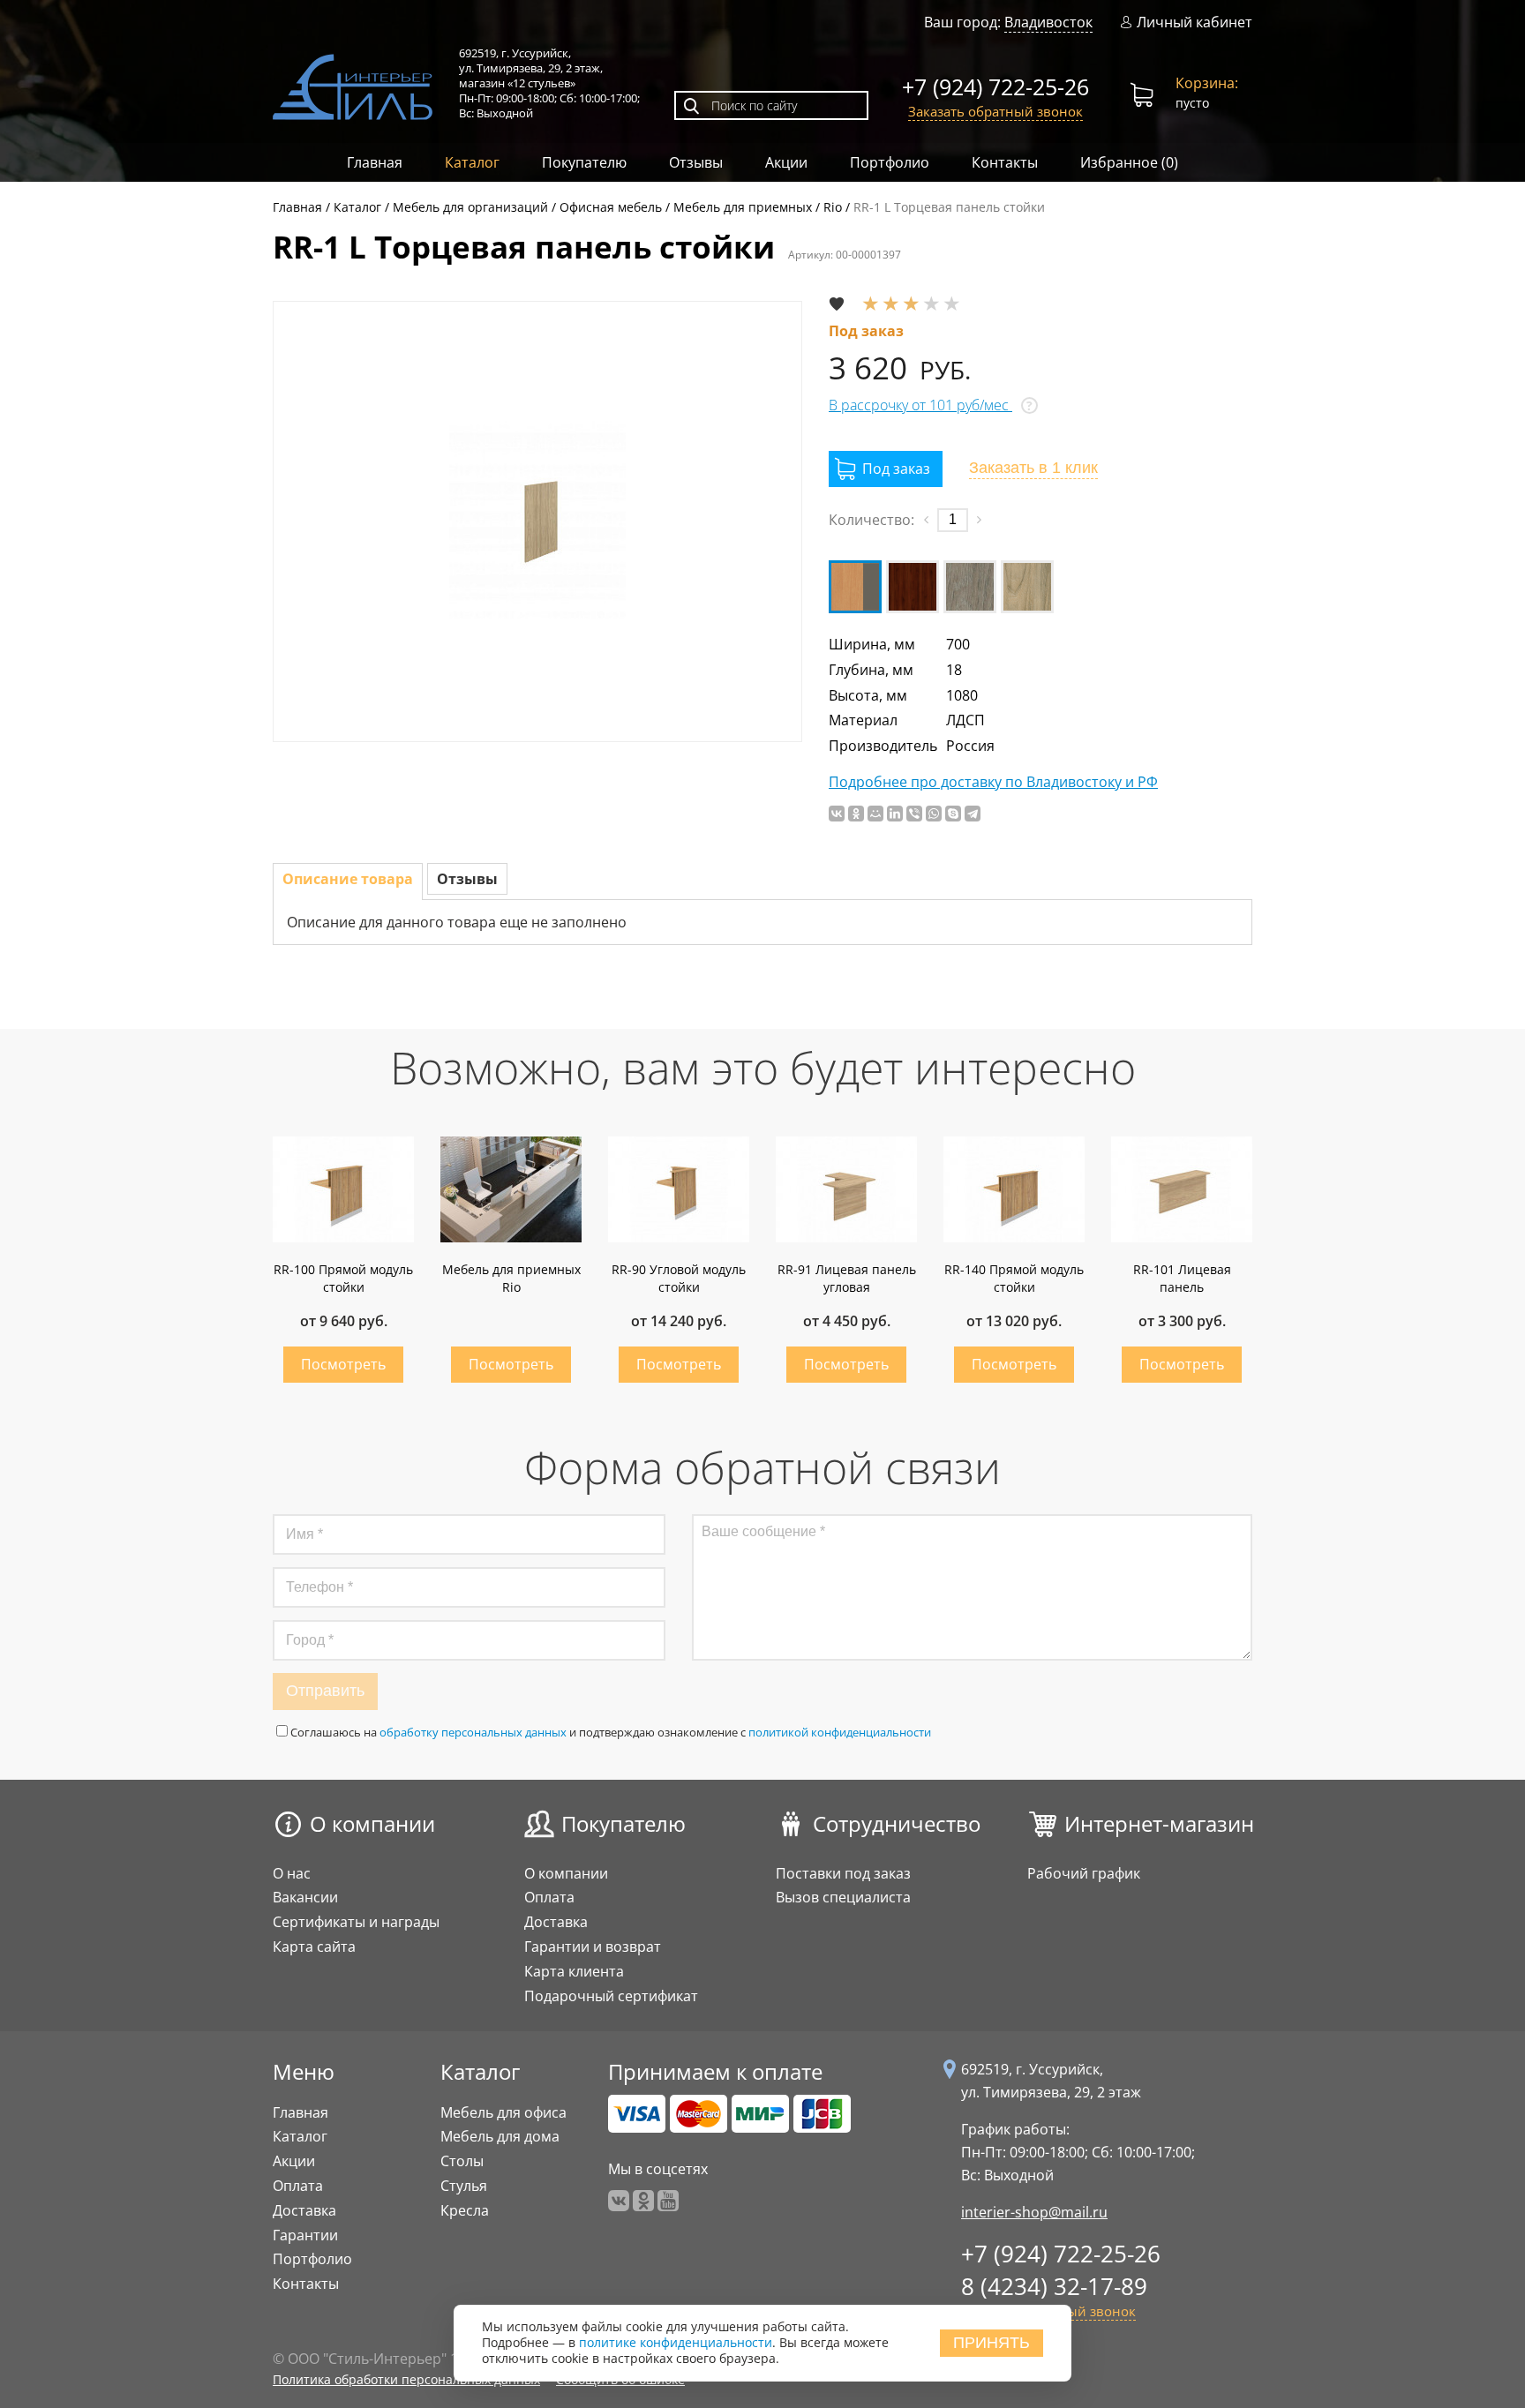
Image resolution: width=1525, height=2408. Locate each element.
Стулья (464, 2186)
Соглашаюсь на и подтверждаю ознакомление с (611, 1732)
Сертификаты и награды (356, 1922)
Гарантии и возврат (593, 1947)
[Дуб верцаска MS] (970, 587)
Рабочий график (1084, 1873)
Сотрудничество (897, 1823)
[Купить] (886, 469)
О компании (372, 1823)
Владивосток (1048, 22)
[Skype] (953, 814)
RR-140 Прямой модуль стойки (1014, 1278)
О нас (292, 1873)
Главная (375, 162)
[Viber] (914, 814)
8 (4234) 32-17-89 (1054, 2286)
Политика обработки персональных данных (406, 2379)
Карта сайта (314, 1947)
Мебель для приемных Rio (511, 1278)
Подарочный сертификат (611, 1996)
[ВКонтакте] (837, 814)
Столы (462, 2161)
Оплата (549, 1897)
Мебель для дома (500, 2136)
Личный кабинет (1194, 23)
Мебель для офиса (503, 2112)
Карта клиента (574, 1971)
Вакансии (305, 1897)
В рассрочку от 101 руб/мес (920, 405)
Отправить (325, 1691)
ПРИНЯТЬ (992, 2343)
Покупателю (584, 162)
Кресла (465, 2210)
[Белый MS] (855, 587)
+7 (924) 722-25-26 (995, 86)
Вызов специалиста (843, 1897)
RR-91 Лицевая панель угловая (847, 1278)
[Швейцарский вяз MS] (1027, 587)
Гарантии (305, 2235)
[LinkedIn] (895, 814)
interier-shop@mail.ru (1034, 2212)
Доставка (556, 1922)
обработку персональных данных (473, 1732)
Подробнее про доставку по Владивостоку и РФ (993, 782)
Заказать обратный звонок (995, 111)
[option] (537, 521)
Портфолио (890, 162)
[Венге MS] (913, 587)
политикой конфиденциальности (840, 1732)
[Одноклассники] (856, 814)
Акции (786, 162)
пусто (1207, 92)
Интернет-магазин (1159, 1823)
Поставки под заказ (843, 1873)
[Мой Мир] (875, 814)
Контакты (1005, 162)
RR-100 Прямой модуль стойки (343, 1278)
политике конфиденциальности (676, 2343)
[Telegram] (973, 814)
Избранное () (1129, 162)
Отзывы (696, 162)
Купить (343, 1365)
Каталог (472, 162)
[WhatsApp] (934, 814)
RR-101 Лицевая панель (1182, 1278)
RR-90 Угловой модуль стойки (679, 1278)
